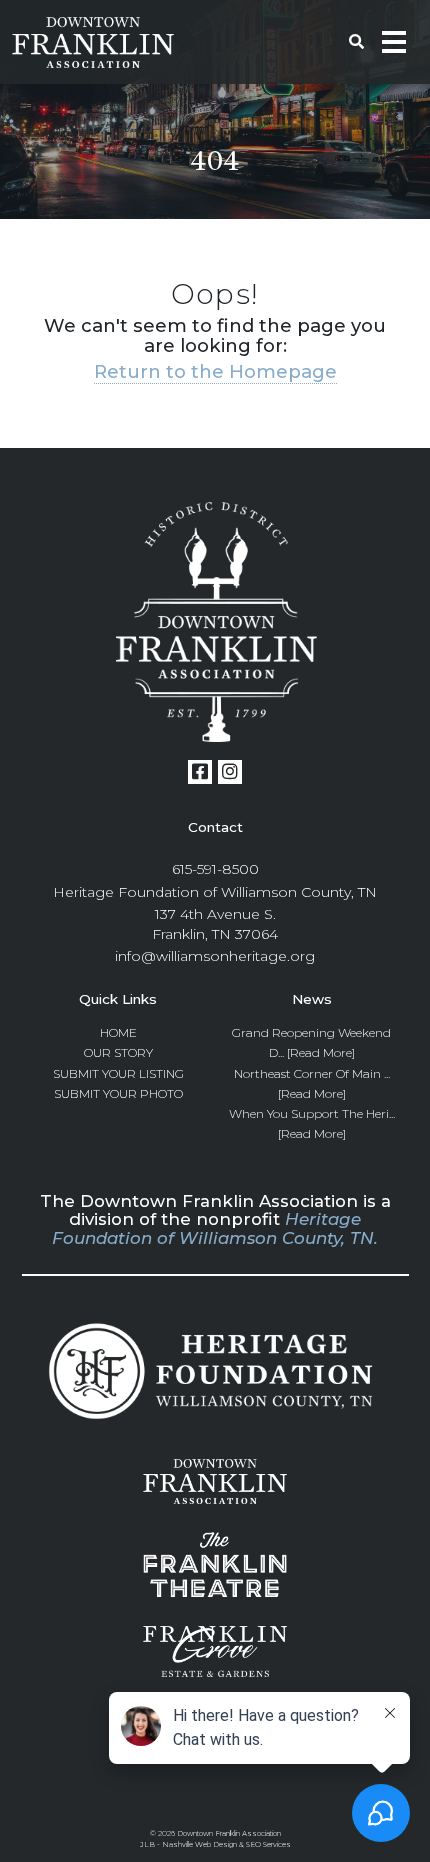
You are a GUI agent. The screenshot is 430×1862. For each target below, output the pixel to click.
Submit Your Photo (118, 1093)
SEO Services (268, 1844)
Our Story (118, 1052)
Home (118, 1032)
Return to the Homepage (215, 371)
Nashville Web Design (199, 1844)
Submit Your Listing (118, 1073)
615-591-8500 (215, 869)
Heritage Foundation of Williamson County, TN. (215, 1228)
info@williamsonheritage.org (215, 956)
